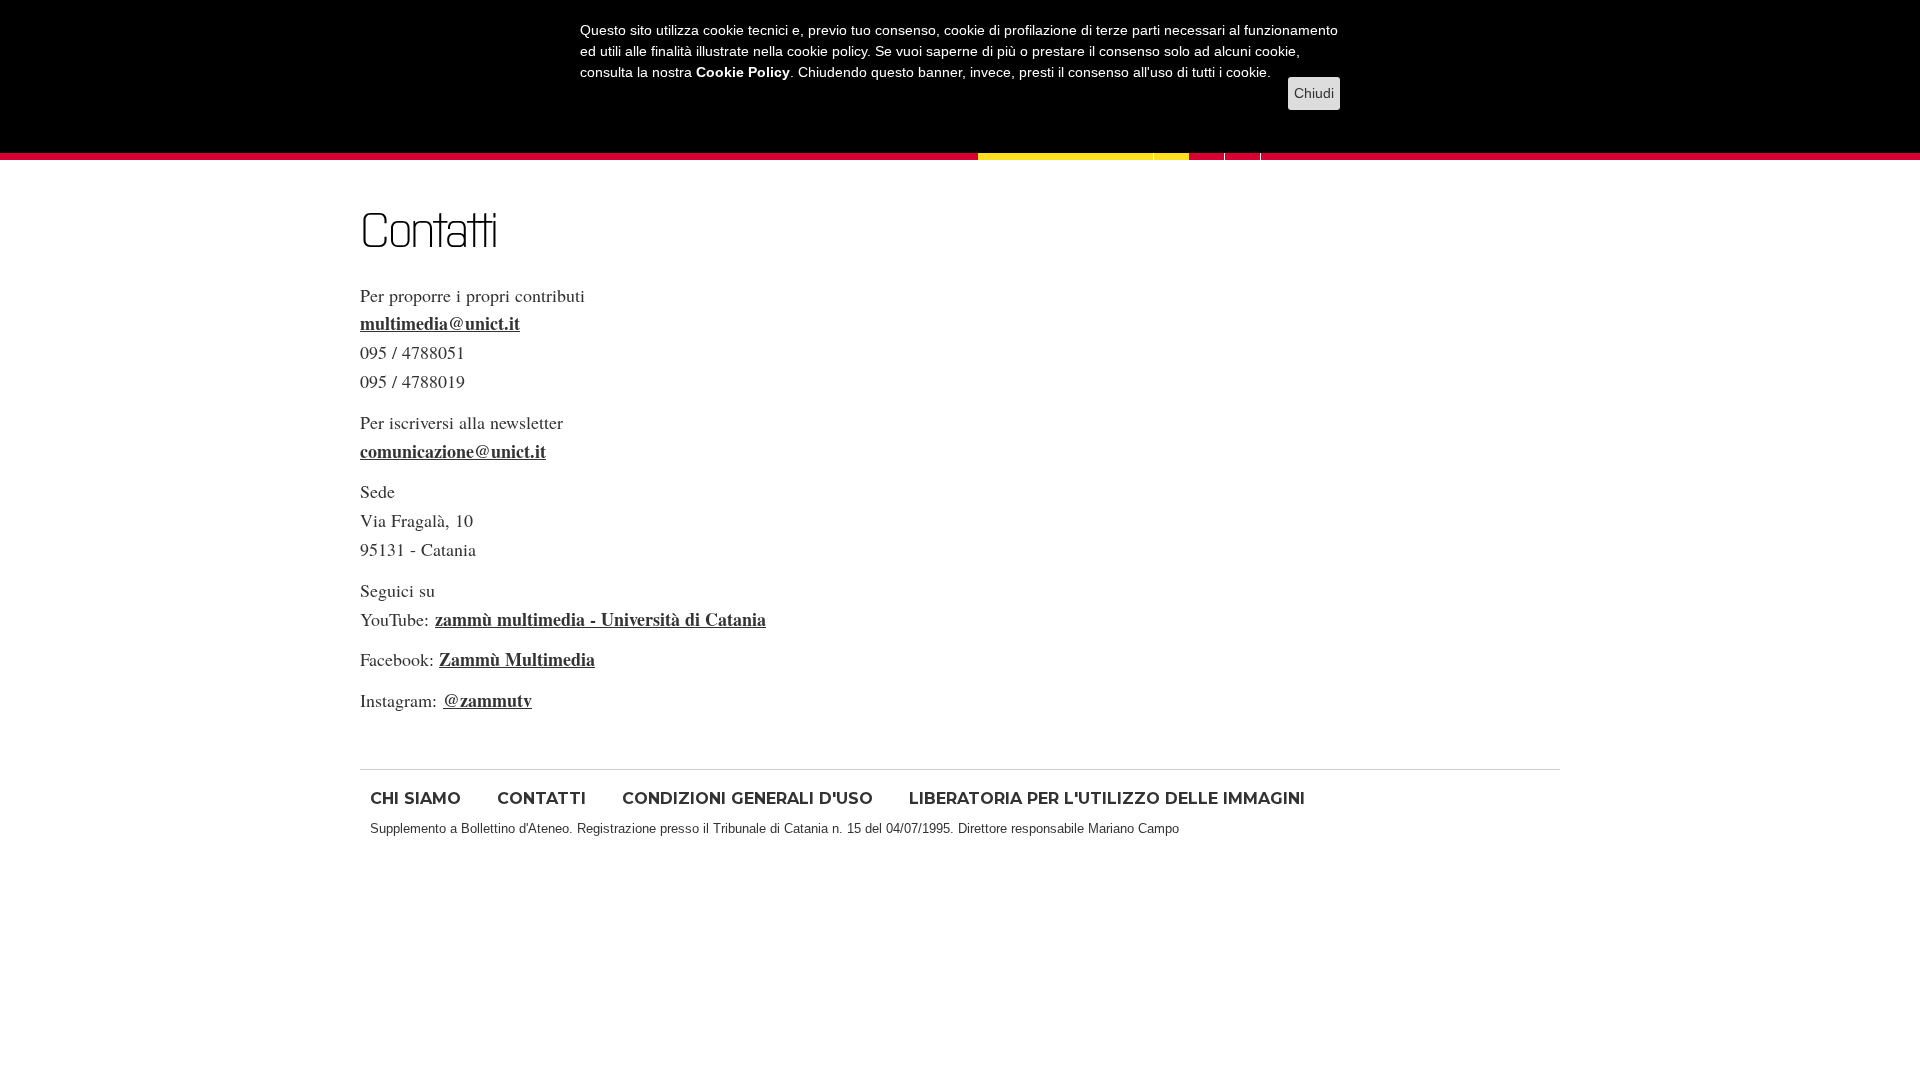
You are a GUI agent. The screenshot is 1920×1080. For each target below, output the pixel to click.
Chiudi (1314, 93)
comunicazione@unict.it (453, 451)
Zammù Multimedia (517, 659)
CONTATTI (541, 798)
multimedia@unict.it (440, 323)
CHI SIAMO (415, 798)
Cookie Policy (743, 72)
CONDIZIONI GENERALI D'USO (747, 798)
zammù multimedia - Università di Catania (600, 619)
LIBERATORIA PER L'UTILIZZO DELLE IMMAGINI (1107, 798)
